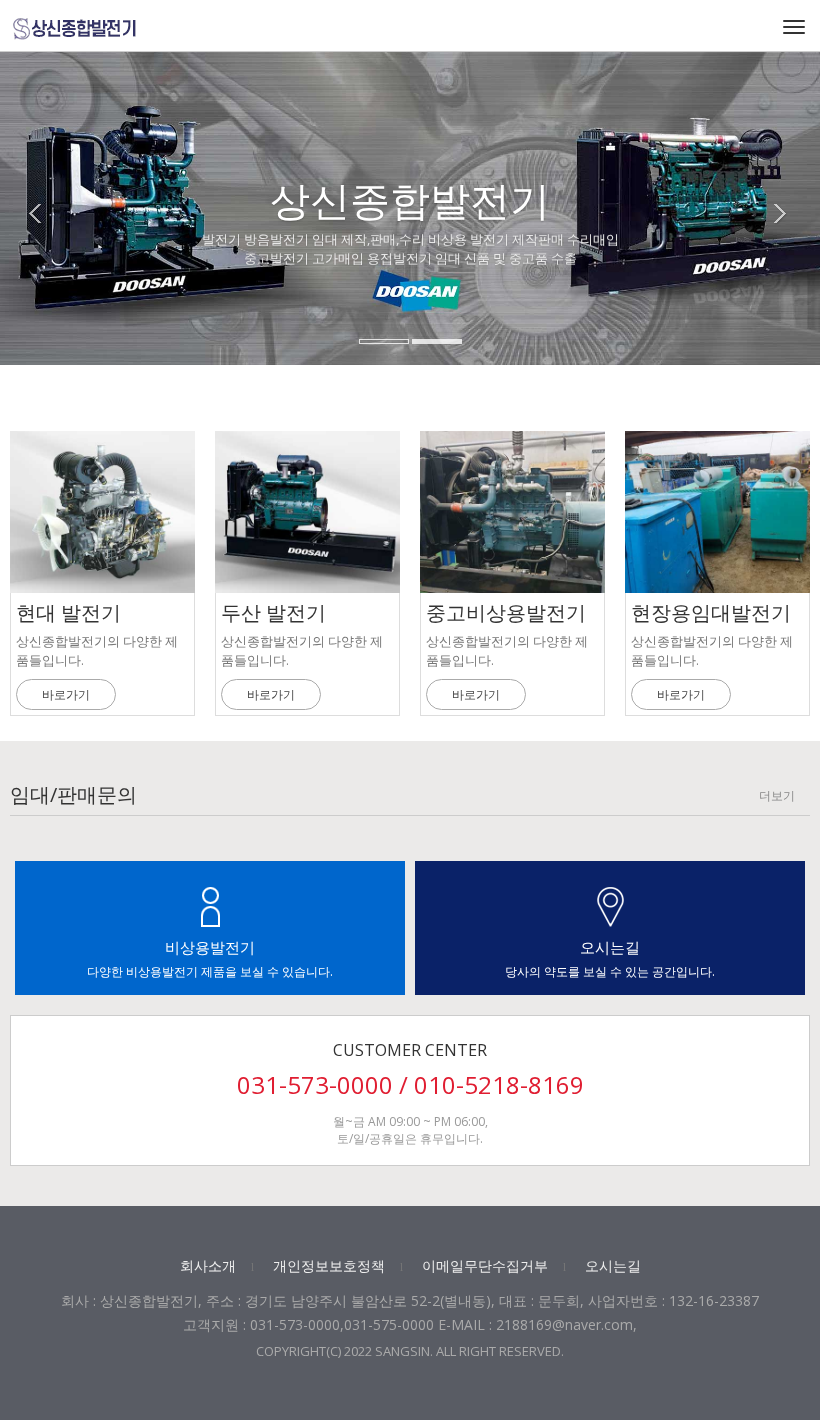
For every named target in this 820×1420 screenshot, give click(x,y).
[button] (44, 247)
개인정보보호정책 (329, 1265)
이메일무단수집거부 (485, 1265)
